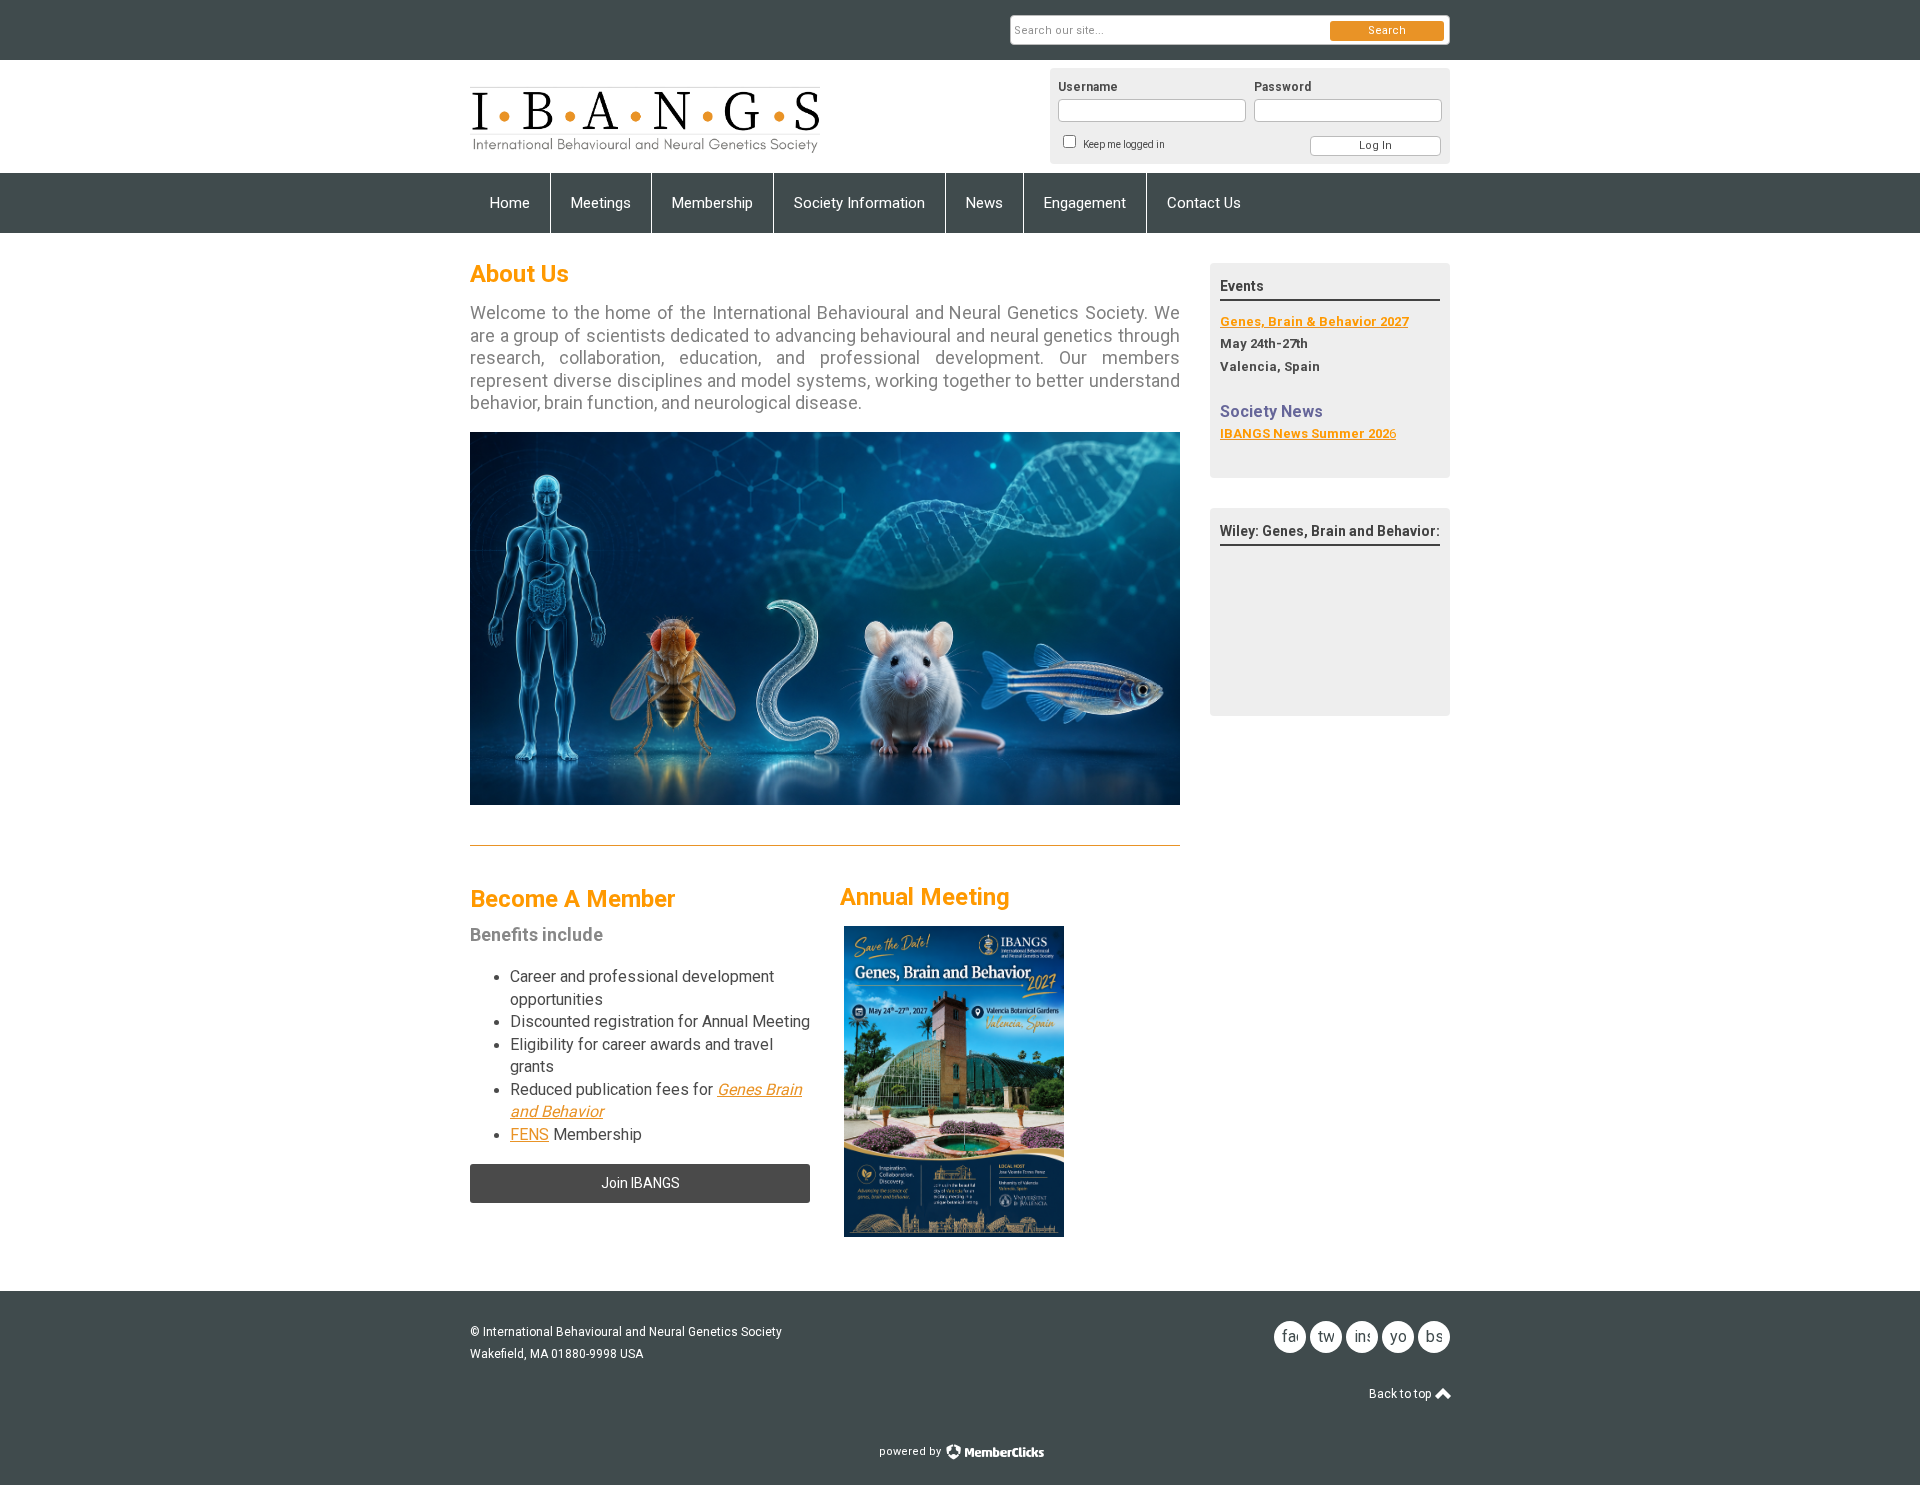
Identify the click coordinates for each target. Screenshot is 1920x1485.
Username (1088, 87)
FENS (529, 1134)
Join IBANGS (640, 1183)
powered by (911, 1451)
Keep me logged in (1124, 144)
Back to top (1401, 1394)
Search (1387, 30)
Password (1282, 87)
